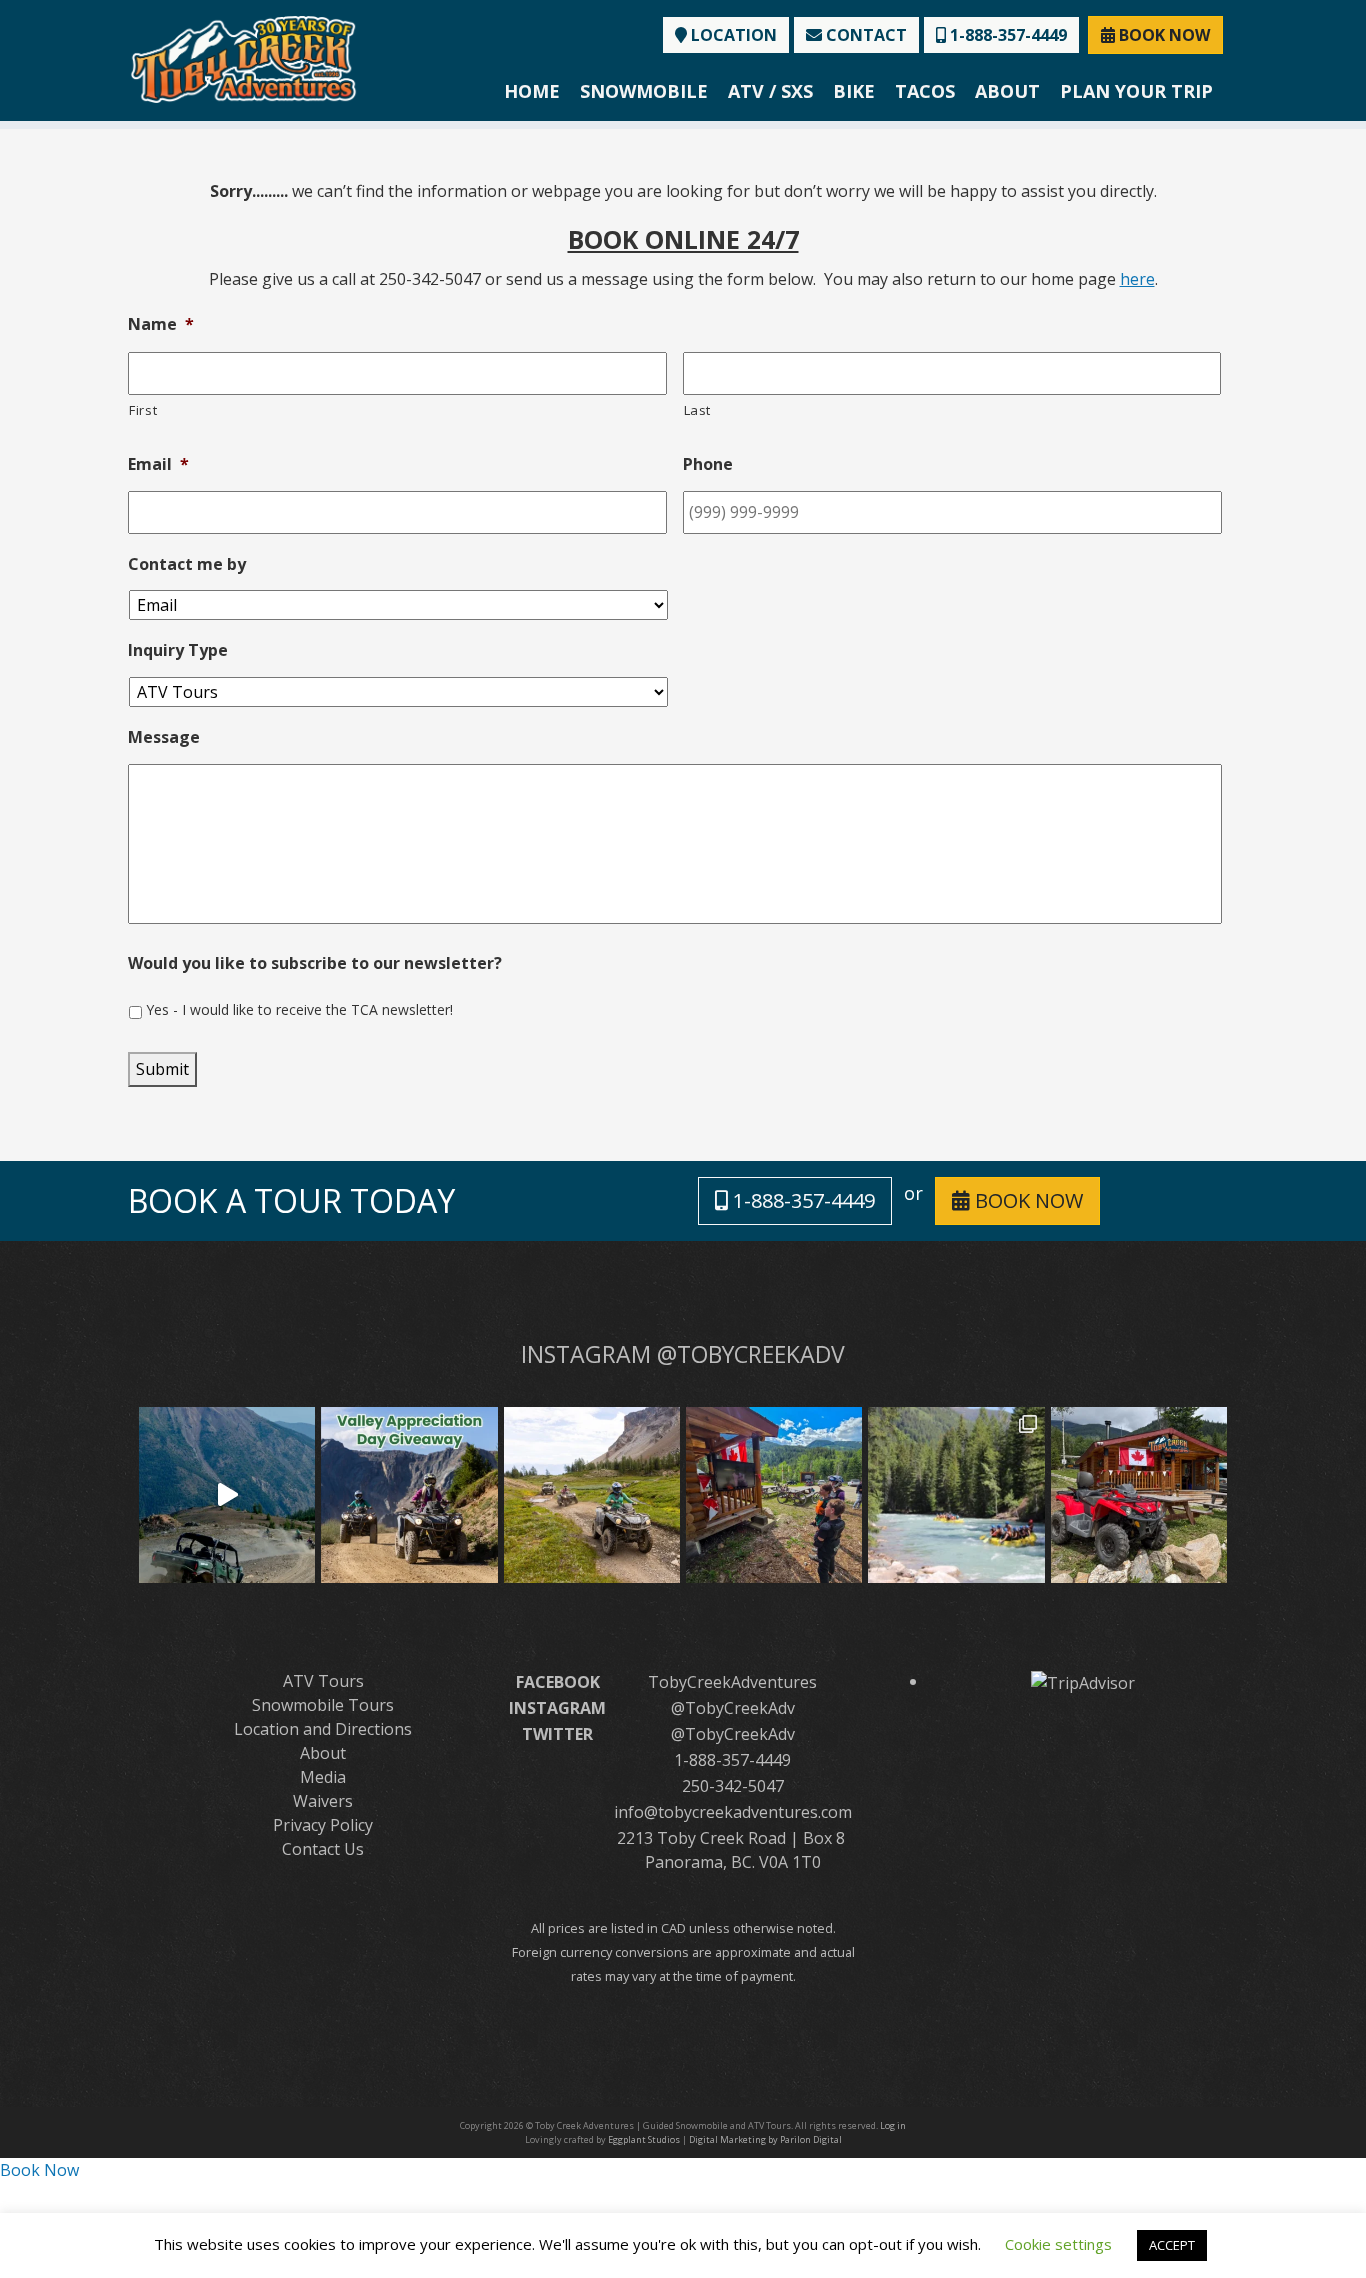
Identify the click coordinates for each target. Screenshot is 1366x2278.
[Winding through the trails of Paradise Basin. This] (592, 1495)
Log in (893, 2125)
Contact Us (323, 1849)
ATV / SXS (770, 91)
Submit (162, 1069)
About (1007, 91)
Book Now (39, 2170)
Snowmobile (644, 91)
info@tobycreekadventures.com (733, 1812)
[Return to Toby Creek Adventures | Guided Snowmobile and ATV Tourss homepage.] (243, 57)
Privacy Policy (323, 1825)
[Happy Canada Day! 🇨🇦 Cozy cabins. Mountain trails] (1139, 1495)
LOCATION (732, 35)
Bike (854, 91)
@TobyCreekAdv (733, 1708)
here (1137, 279)
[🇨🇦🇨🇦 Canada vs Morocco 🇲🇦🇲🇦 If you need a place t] (774, 1495)
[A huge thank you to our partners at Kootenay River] (956, 1495)
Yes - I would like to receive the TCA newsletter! (299, 1009)
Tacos (925, 91)
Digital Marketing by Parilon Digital (765, 2139)
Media (323, 1777)
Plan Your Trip (1136, 91)
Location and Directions (323, 1729)
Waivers (323, 1801)
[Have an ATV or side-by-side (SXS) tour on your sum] (227, 1495)
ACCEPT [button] (1172, 2245)
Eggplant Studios (644, 2139)
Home (532, 91)
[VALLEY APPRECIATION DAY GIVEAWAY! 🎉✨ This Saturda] (409, 1495)
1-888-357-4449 (1006, 35)
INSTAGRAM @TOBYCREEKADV (683, 1354)
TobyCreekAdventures (732, 1682)
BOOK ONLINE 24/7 (683, 239)
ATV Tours (323, 1681)
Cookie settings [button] (1058, 2244)
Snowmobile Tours (323, 1705)
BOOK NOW (1162, 35)
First (143, 410)
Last (698, 410)
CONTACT (864, 35)
